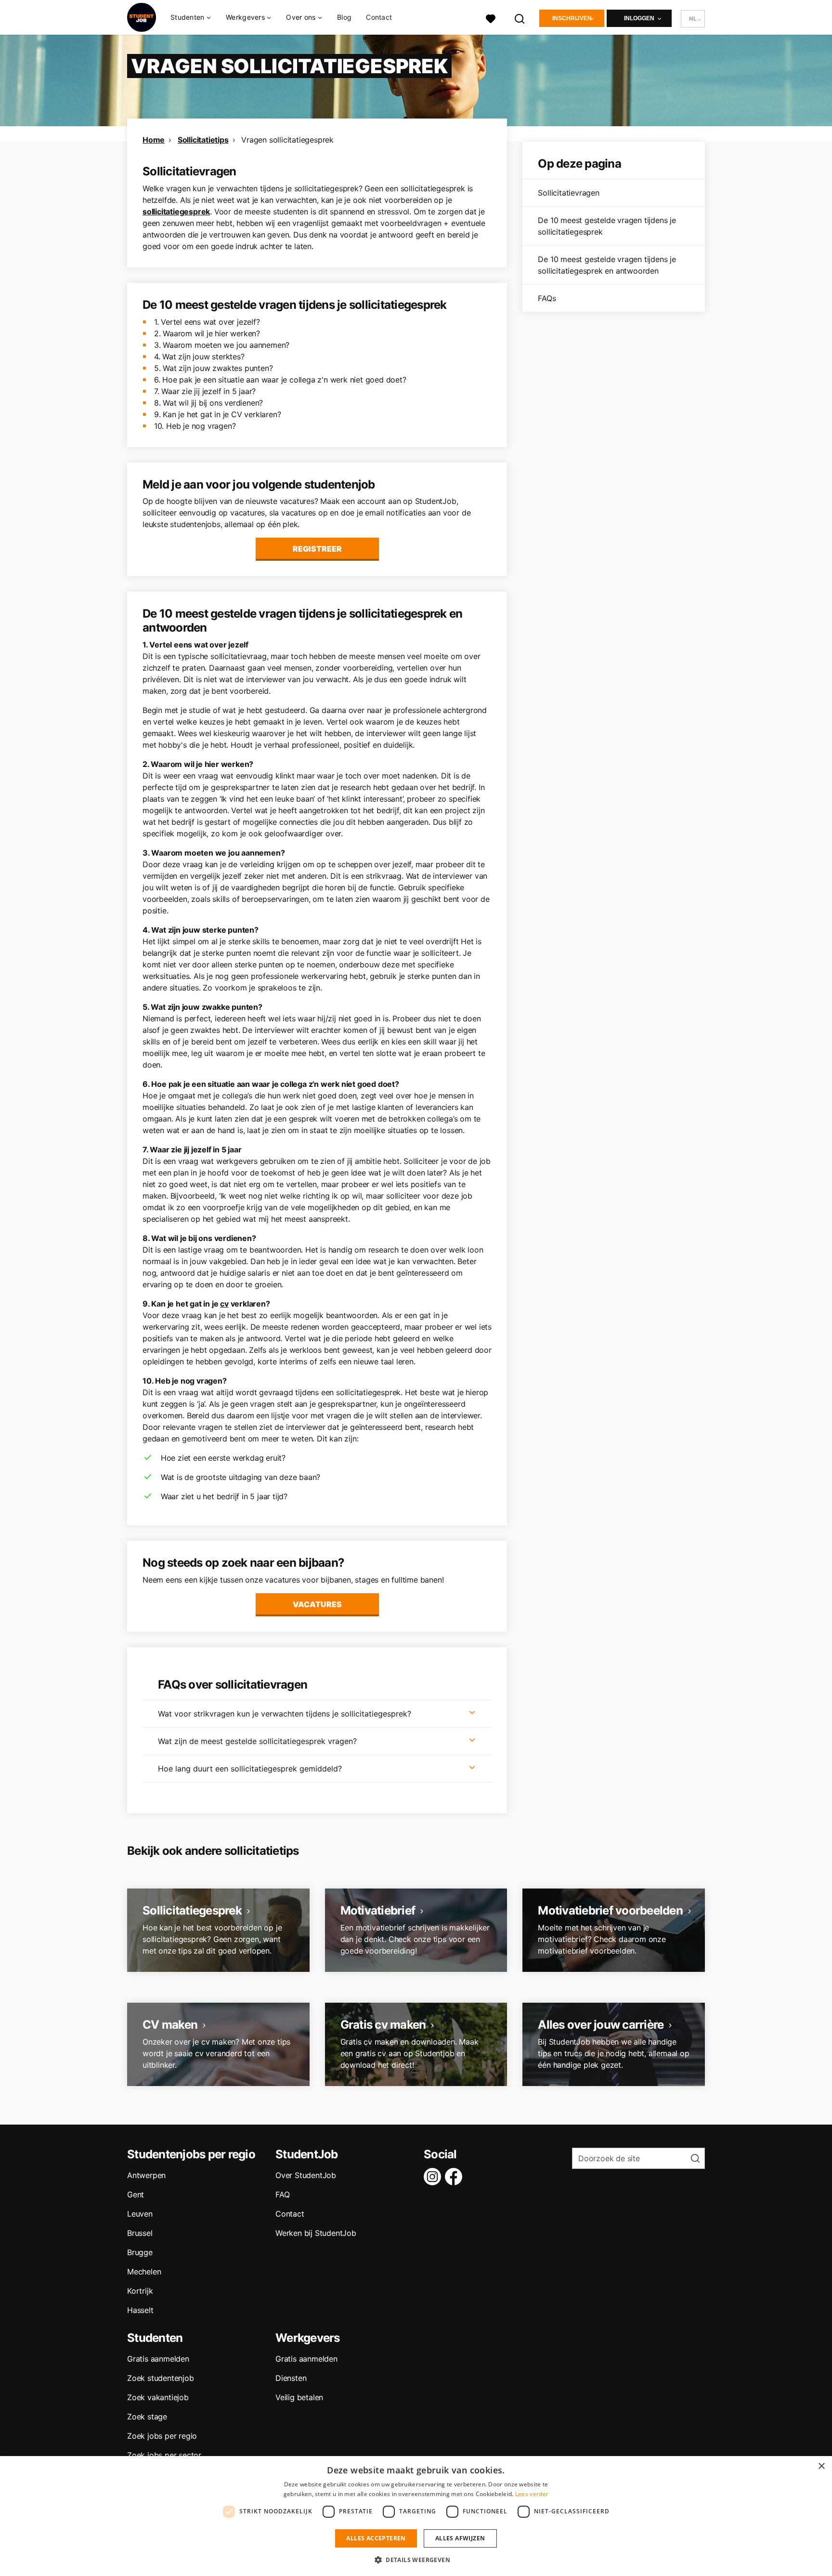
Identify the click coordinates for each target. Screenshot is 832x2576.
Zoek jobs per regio (162, 2436)
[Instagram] (434, 2177)
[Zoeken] (520, 18)
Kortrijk (140, 2291)
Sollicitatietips (203, 140)
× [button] (821, 2466)
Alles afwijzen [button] (460, 2538)
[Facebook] (455, 2177)
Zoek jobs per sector (164, 2455)
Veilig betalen (299, 2397)
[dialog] (416, 2516)
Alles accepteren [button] (376, 2538)
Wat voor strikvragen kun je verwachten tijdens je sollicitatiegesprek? (285, 1714)
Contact (379, 17)
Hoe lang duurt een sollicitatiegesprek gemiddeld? (250, 1769)
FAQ (282, 2194)
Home (154, 140)
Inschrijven (572, 18)
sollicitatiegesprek (176, 211)
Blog (344, 17)
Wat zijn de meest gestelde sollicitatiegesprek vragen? (257, 1741)
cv (224, 1304)
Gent (136, 2194)
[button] (416, 2560)
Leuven (140, 2214)
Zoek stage (147, 2417)
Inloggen (639, 18)
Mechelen (144, 2272)
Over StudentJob (306, 2175)
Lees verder (532, 2494)
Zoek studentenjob (161, 2378)
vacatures (317, 1604)
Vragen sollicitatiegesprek (287, 140)
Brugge (140, 2252)
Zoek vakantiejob (158, 2397)
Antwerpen (146, 2175)
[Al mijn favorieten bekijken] (491, 18)
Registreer (317, 549)
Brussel (140, 2233)
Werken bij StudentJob (316, 2233)
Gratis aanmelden (158, 2359)
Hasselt (140, 2310)
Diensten (291, 2378)
